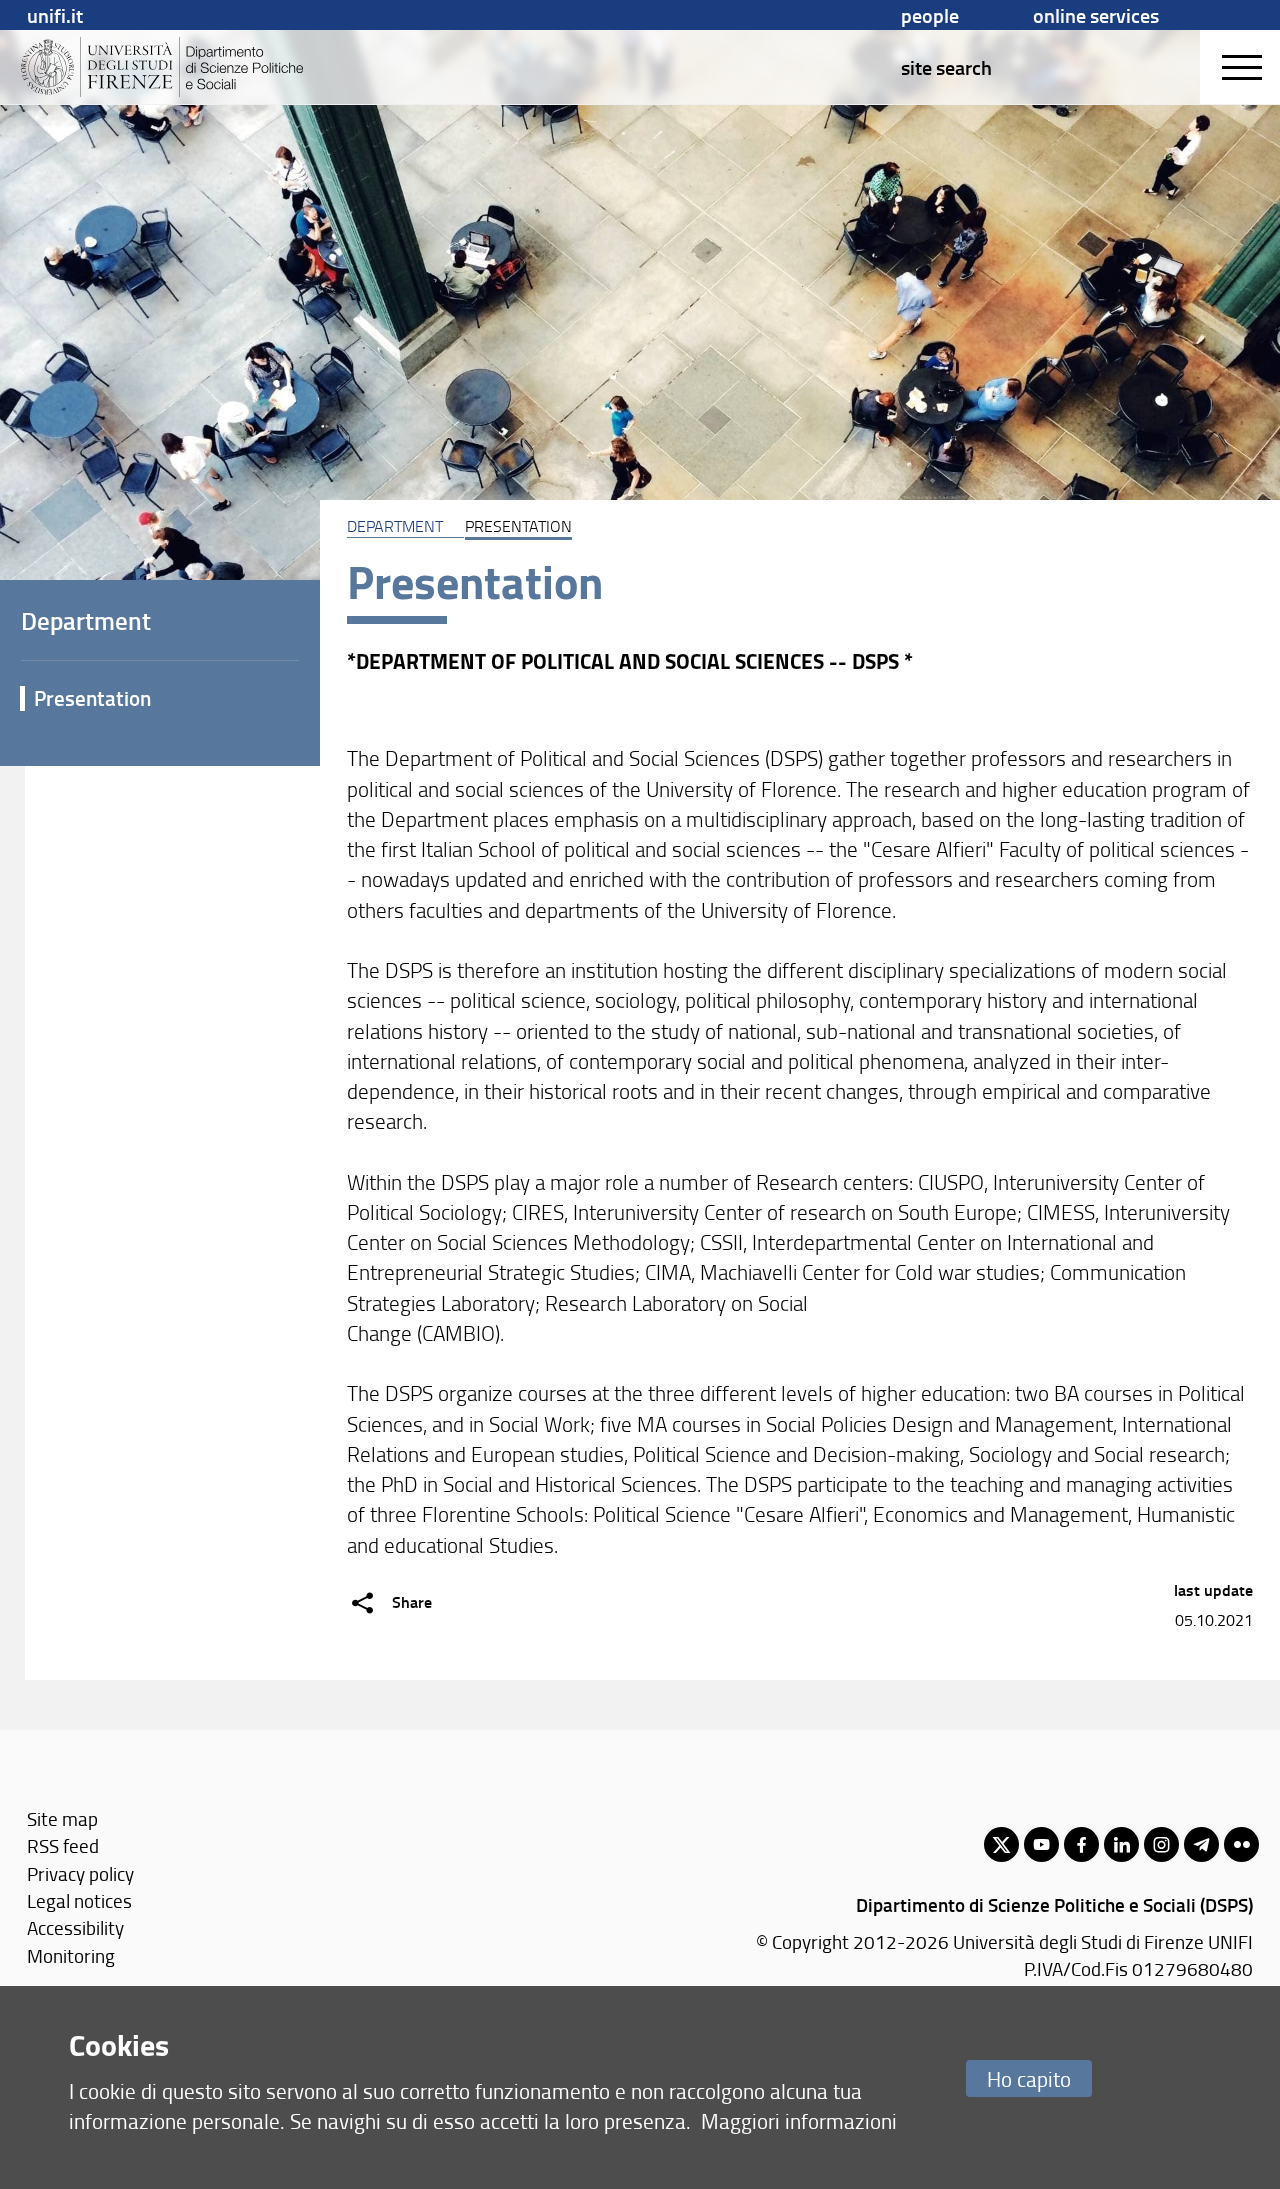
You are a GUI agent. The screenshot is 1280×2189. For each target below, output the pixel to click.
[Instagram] (1161, 1844)
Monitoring (71, 1955)
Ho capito (1029, 2078)
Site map (62, 1818)
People (930, 15)
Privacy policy (80, 1873)
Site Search (946, 67)
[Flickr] (1241, 1844)
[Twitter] (1001, 1844)
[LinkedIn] (1121, 1844)
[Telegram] (1201, 1844)
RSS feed (63, 1845)
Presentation (92, 698)
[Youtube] (1041, 1844)
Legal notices (79, 1900)
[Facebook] (1081, 1844)
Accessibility (75, 1927)
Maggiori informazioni (799, 2120)
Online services (1096, 15)
